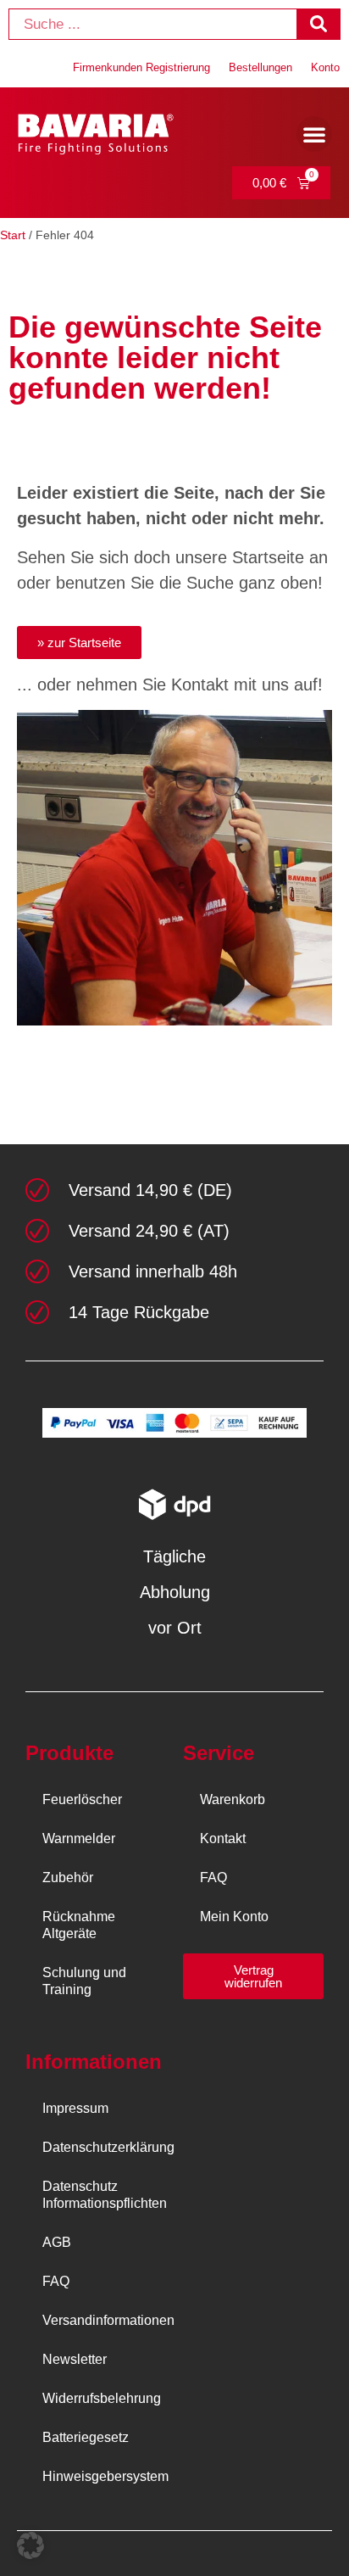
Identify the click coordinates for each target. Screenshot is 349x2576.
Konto (325, 67)
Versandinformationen (104, 2320)
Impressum (75, 2108)
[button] (314, 134)
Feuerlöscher (82, 1799)
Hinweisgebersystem (104, 2476)
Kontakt (223, 1838)
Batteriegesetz (86, 2437)
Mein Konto (234, 1917)
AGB (57, 2242)
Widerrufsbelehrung (102, 2398)
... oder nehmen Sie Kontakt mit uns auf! (170, 685)
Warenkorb (233, 1799)
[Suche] (318, 24)
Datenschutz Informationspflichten (104, 2195)
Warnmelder (79, 1838)
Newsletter (75, 2359)
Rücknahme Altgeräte (79, 1925)
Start (13, 235)
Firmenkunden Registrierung (141, 67)
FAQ (213, 1878)
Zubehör (68, 1878)
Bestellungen (260, 67)
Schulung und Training (84, 1981)
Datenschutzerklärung (104, 2147)
